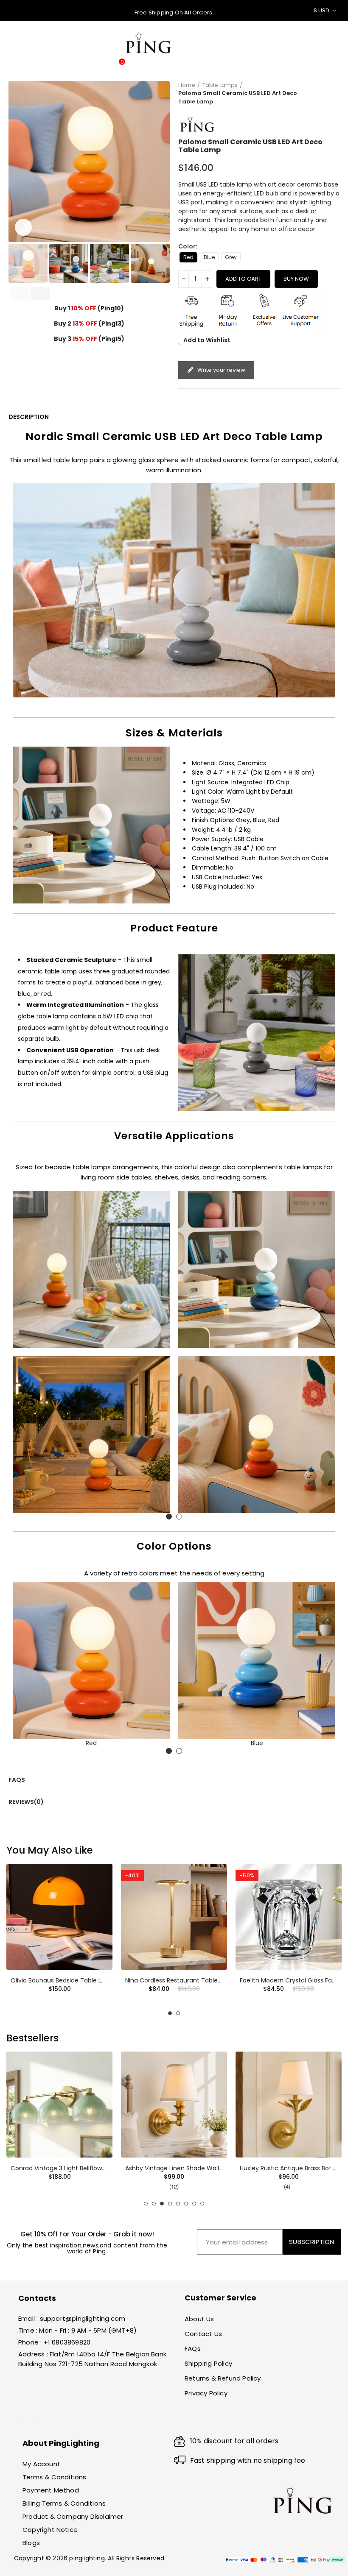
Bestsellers (32, 2038)
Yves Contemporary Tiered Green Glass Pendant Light (205, 2168)
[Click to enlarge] (23, 227)
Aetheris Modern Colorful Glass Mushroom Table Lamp (91, 1980)
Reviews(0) (26, 1802)
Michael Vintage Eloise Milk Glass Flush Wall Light (81, 2168)
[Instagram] (55, 2420)
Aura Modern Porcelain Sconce (289, 2168)
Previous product (312, 93)
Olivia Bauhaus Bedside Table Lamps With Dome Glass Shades (217, 1980)
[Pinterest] (41, 2420)
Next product (333, 93)
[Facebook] (26, 2420)
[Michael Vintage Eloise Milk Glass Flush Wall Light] (59, 2105)
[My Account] (288, 47)
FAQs (17, 1780)
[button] (17, 162)
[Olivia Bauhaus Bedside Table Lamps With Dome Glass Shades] (174, 1917)
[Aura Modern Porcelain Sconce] (289, 2105)
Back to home (323, 93)
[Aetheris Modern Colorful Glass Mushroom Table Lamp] (59, 1917)
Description (29, 417)
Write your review (221, 370)
